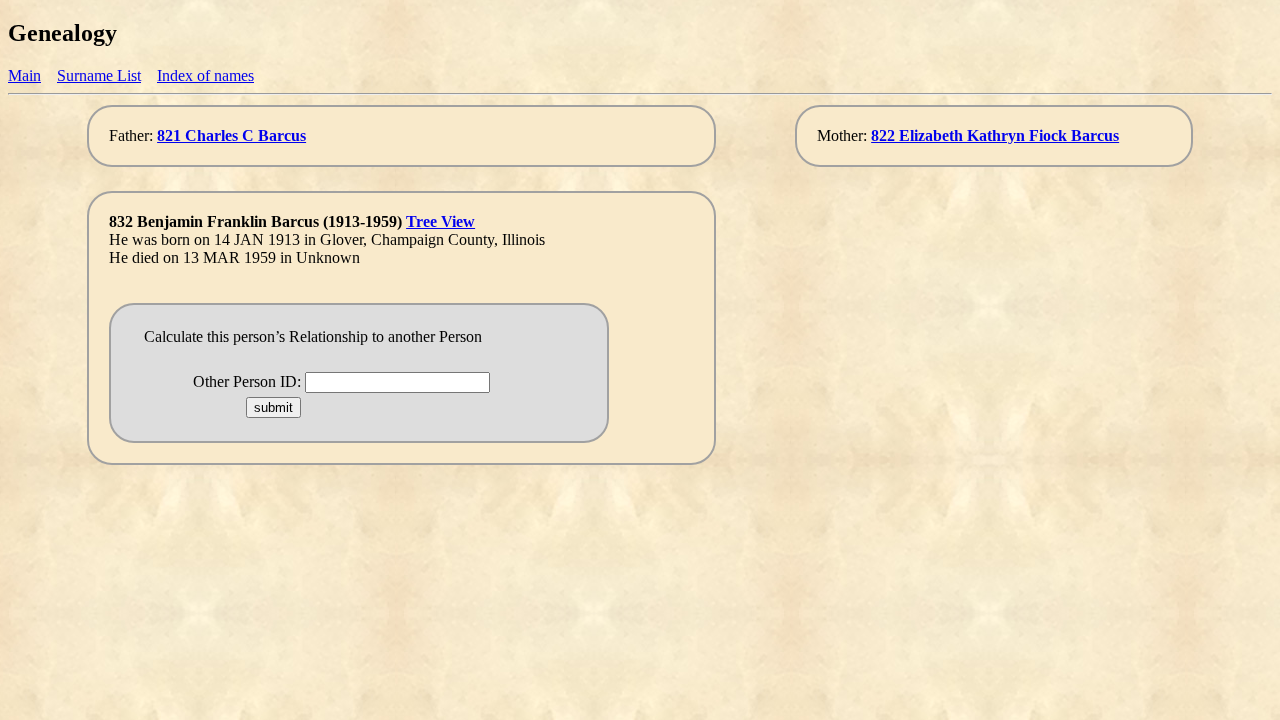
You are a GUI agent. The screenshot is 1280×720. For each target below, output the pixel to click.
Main (24, 75)
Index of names (205, 75)
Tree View (440, 221)
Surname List (99, 75)
